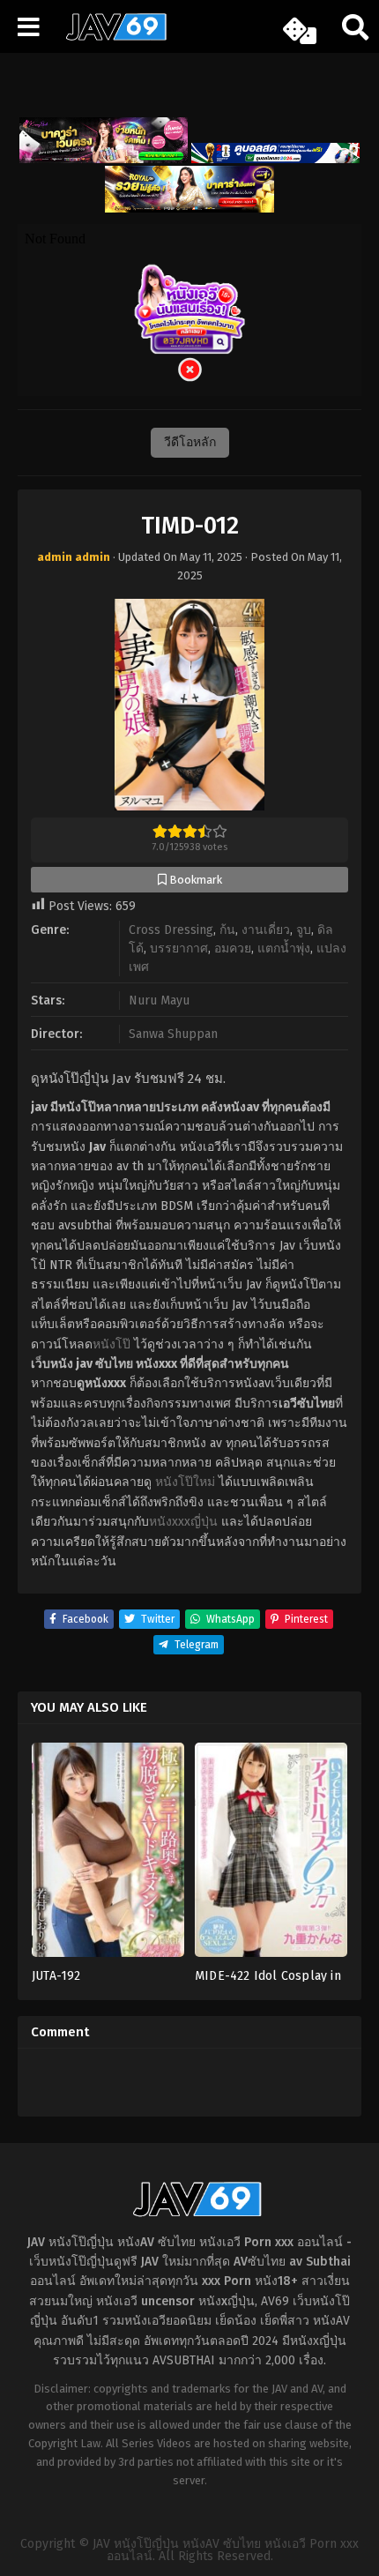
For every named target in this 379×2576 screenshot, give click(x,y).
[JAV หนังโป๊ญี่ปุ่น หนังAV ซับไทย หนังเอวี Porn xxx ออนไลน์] (110, 37)
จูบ (304, 930)
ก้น (227, 930)
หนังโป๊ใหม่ (185, 1482)
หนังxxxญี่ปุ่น (183, 1522)
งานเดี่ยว (266, 930)
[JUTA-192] (108, 1855)
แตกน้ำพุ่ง (284, 948)
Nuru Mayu (159, 1001)
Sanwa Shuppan (173, 1034)
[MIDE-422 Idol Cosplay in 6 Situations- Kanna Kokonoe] (271, 1855)
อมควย (233, 948)
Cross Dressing (171, 930)
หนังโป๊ (111, 1344)
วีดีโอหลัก (190, 442)
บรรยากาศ (179, 948)
